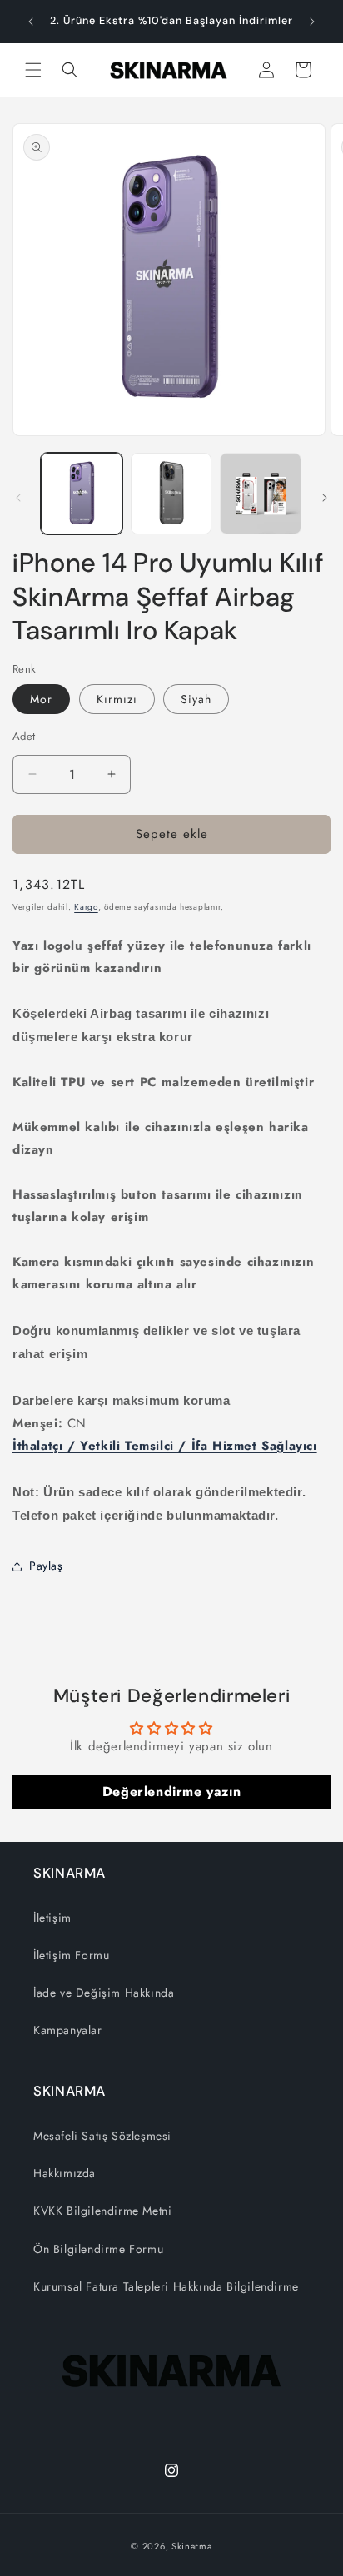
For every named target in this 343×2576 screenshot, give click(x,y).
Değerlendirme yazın (171, 1792)
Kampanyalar (68, 2030)
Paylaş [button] (46, 1566)
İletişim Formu (71, 1955)
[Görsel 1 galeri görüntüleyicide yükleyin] (82, 494)
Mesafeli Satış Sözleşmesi (102, 2136)
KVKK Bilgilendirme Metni (102, 2211)
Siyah (196, 699)
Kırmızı (117, 699)
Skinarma (192, 2546)
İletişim (52, 1918)
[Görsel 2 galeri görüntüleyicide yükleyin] (171, 494)
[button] (33, 70)
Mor (41, 699)
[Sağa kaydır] (325, 498)
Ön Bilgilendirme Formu (98, 2249)
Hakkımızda (65, 2173)
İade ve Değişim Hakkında (104, 1993)
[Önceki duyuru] (31, 22)
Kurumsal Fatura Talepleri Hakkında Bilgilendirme (166, 2286)
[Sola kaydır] (18, 498)
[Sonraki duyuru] (312, 22)
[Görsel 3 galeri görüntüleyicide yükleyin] (261, 494)
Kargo (86, 907)
